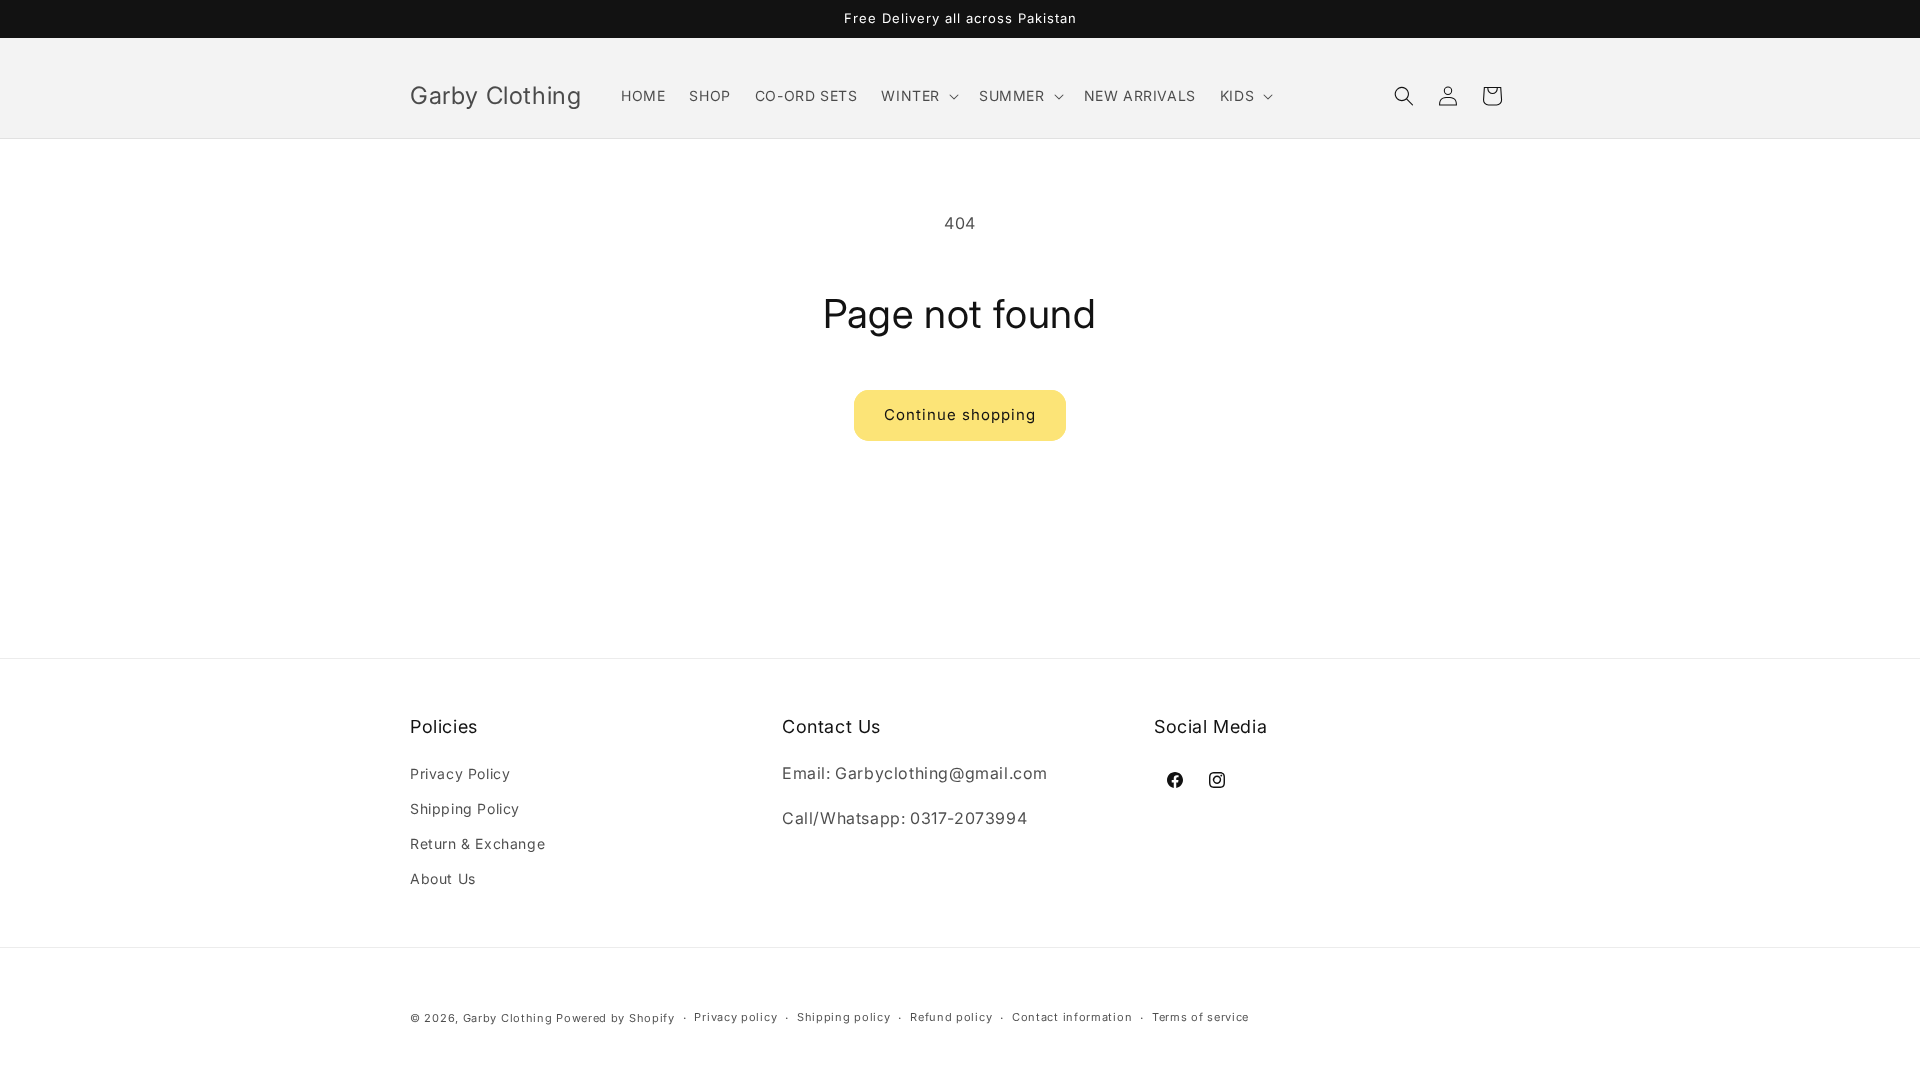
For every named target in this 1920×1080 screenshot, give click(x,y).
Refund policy (951, 1017)
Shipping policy (844, 1017)
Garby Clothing (508, 1018)
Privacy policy (735, 1017)
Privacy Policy (460, 773)
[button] (918, 96)
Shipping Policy (465, 808)
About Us (443, 878)
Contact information (1072, 1017)
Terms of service (1200, 1017)
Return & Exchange (477, 843)
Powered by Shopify (615, 1018)
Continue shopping (960, 414)
